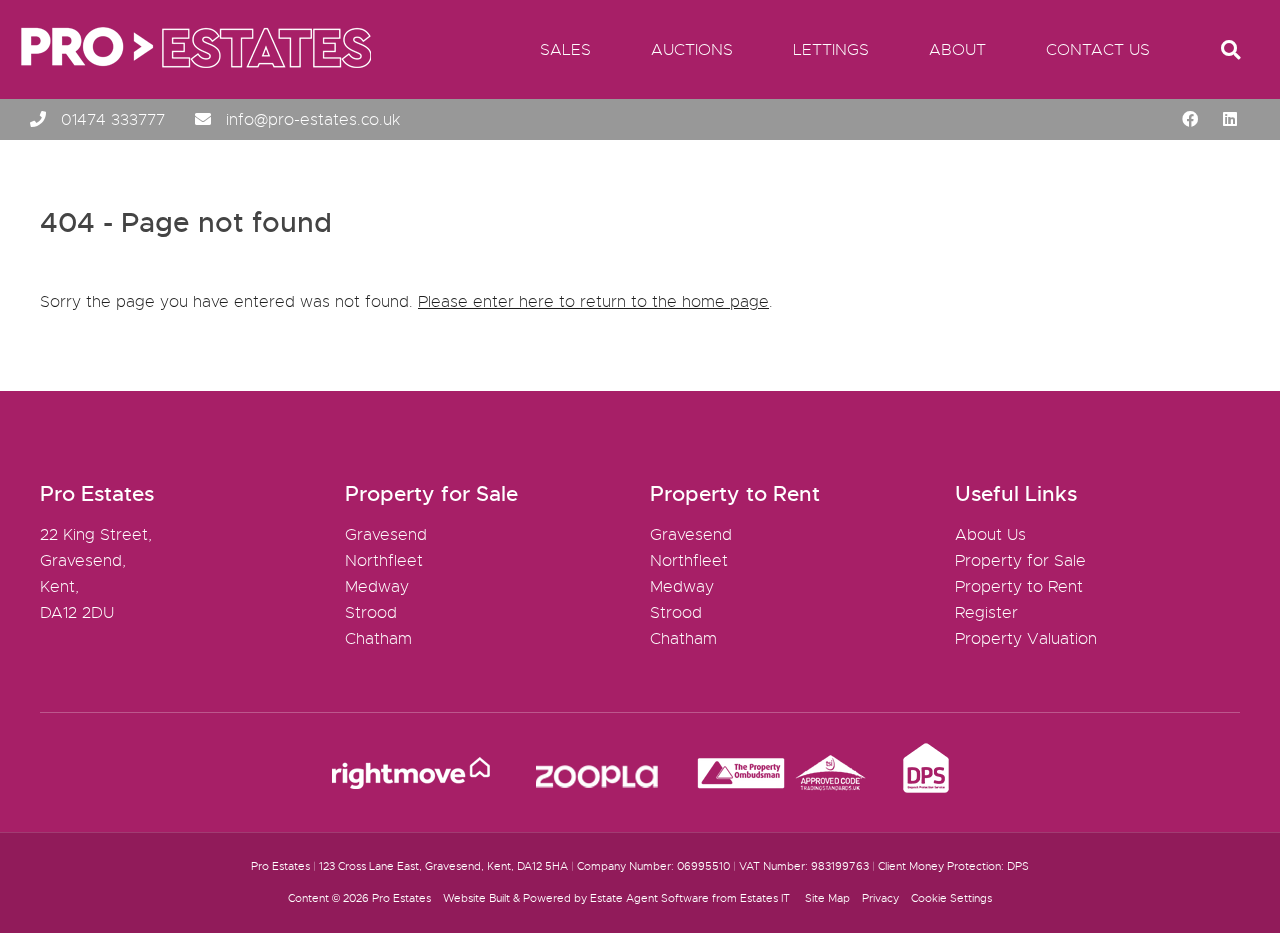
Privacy (880, 898)
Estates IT (765, 898)
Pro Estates (401, 898)
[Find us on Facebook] (1190, 120)
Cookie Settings (951, 898)
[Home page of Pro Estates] (187, 85)
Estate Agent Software (649, 898)
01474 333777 (113, 120)
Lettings (831, 50)
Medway (377, 587)
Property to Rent (1019, 587)
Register (986, 613)
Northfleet (384, 561)
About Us (990, 535)
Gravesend (386, 535)
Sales (565, 50)
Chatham (378, 639)
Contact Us (1098, 50)
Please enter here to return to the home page (593, 302)
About (957, 50)
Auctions (692, 50)
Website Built (476, 898)
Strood (371, 613)
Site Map (827, 898)
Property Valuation (1026, 639)
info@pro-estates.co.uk (313, 120)
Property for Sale (1020, 561)
